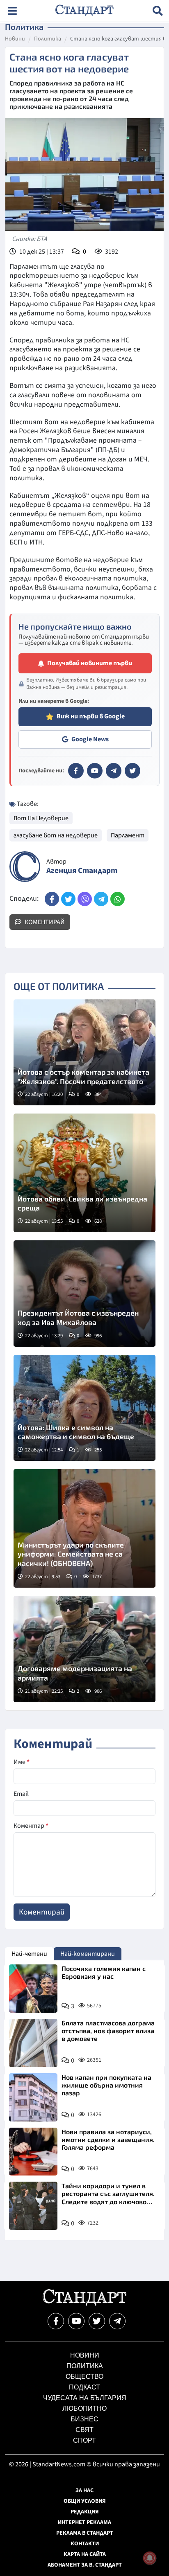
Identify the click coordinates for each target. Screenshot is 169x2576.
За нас (84, 2491)
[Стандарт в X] (132, 771)
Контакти (85, 2544)
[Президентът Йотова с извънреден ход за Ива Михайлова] (84, 1294)
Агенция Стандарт (82, 871)
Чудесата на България (85, 2398)
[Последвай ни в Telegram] (117, 2321)
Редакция (85, 2512)
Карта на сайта (85, 2554)
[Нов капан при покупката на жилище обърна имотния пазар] (33, 2097)
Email (21, 1794)
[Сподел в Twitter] (68, 899)
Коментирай (44, 922)
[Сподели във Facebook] (52, 899)
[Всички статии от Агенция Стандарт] (25, 867)
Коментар (31, 1826)
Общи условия (85, 2501)
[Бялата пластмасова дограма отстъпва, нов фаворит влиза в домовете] (33, 2043)
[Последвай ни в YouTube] (76, 2321)
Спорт (84, 2440)
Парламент (128, 835)
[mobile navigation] (12, 11)
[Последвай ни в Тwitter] (97, 2321)
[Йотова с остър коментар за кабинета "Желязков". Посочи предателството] (84, 1053)
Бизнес (84, 2419)
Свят (84, 2430)
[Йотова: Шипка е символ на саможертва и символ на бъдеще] (84, 1408)
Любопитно (84, 2408)
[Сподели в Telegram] (101, 899)
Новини (15, 39)
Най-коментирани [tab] (88, 1954)
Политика (48, 39)
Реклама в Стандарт (85, 2533)
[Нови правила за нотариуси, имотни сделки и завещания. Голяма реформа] (33, 2152)
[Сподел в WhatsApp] (118, 899)
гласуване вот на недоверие (56, 835)
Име (22, 1762)
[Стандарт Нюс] (84, 2304)
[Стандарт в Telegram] (114, 771)
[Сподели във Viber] (85, 899)
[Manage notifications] (150, 2558)
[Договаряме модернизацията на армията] (84, 1649)
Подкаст (84, 2387)
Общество (84, 2377)
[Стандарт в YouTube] (95, 771)
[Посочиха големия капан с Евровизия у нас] (33, 1989)
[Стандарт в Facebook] (76, 771)
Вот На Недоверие (41, 818)
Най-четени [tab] (29, 1954)
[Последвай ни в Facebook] (56, 2321)
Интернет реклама (84, 2522)
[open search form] (158, 11)
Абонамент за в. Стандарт (85, 2565)
